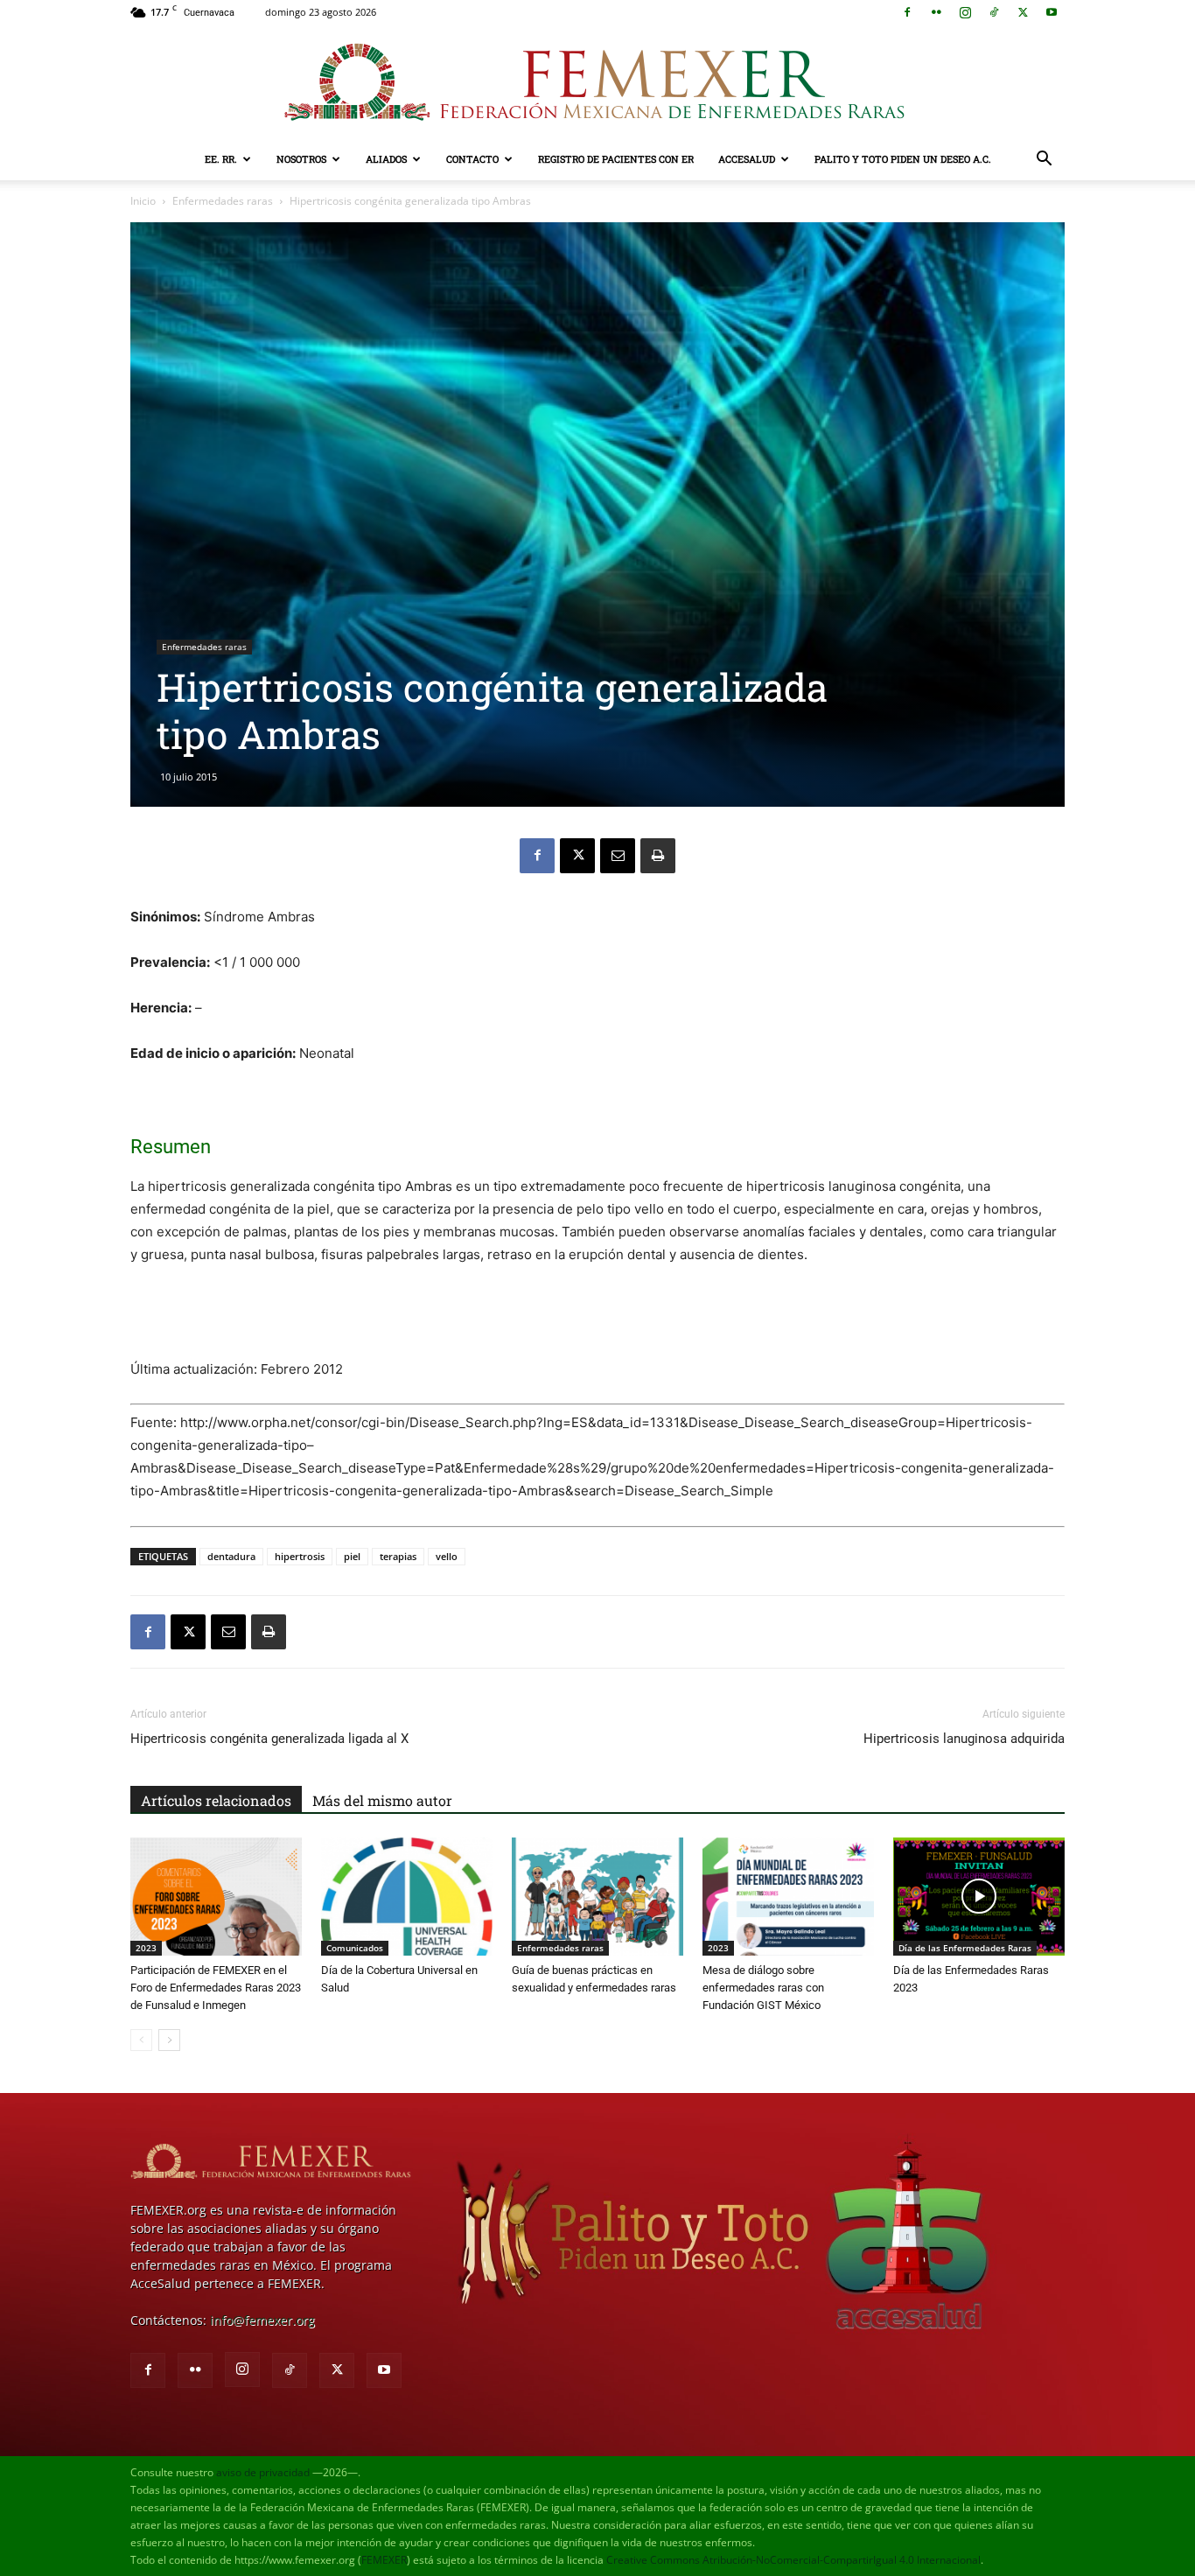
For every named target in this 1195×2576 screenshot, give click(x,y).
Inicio (143, 201)
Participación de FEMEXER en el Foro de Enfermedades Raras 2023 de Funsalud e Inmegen (216, 1988)
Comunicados (355, 1948)
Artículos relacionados (216, 1800)
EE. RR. (221, 159)
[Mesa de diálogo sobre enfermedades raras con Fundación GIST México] (788, 1897)
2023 (146, 1948)
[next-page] (169, 2040)
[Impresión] (658, 856)
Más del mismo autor (382, 1800)
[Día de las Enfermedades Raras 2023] (979, 1897)
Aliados (386, 159)
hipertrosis (300, 1556)
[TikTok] (994, 12)
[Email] (618, 856)
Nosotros (301, 159)
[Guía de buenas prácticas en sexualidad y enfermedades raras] (597, 1897)
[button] (1044, 161)
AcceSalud (747, 159)
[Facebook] (907, 12)
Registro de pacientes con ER (616, 159)
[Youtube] (1052, 12)
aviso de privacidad (263, 2472)
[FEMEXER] (597, 82)
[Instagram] (965, 12)
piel (352, 1556)
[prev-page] (141, 2040)
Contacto (472, 159)
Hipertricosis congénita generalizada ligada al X (269, 1739)
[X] (1023, 12)
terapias (398, 1556)
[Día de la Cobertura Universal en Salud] (407, 1897)
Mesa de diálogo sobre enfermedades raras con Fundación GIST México (763, 1988)
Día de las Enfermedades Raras (965, 1948)
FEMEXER (384, 2560)
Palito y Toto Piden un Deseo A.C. (903, 159)
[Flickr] (936, 12)
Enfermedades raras (223, 201)
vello (447, 1556)
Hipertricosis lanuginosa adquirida (964, 1739)
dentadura (231, 1556)
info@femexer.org (262, 2320)
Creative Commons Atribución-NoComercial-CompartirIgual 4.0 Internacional (793, 2560)
